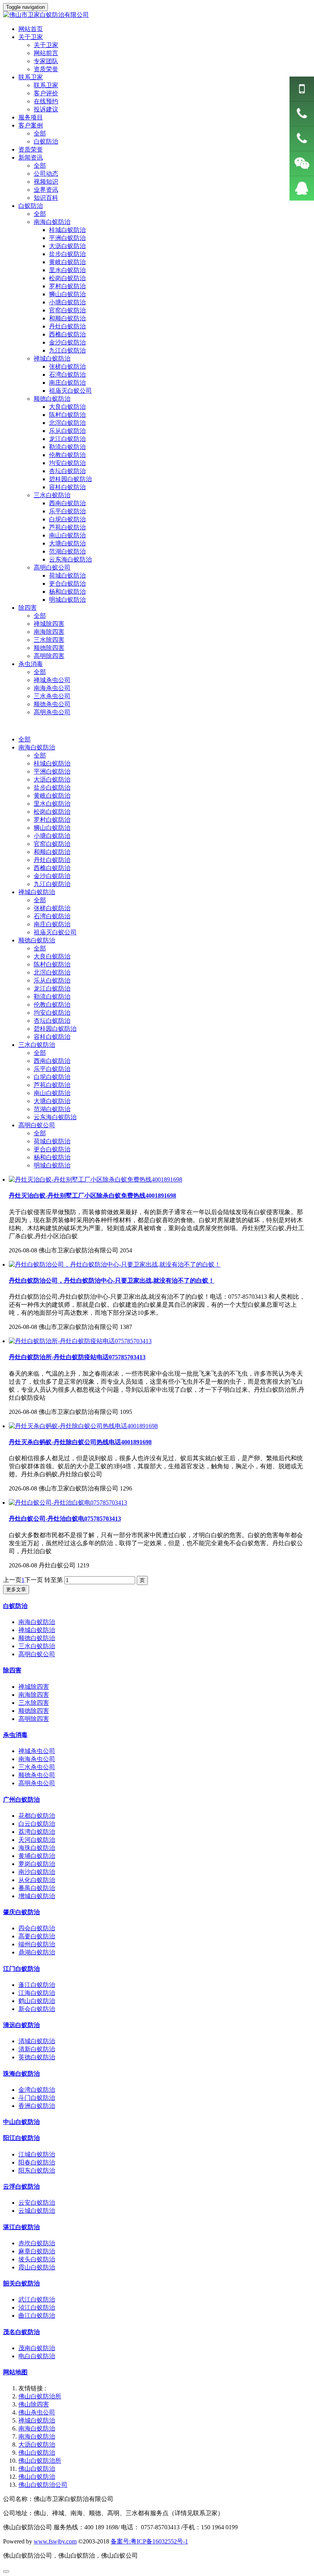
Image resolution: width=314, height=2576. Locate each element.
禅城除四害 (49, 624)
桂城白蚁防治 (52, 763)
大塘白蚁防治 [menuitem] (67, 543)
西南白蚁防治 (52, 1061)
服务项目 (31, 117)
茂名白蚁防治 (21, 2332)
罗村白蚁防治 (52, 820)
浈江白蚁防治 (37, 2307)
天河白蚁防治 (37, 1840)
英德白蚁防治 (37, 2057)
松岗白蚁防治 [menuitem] (67, 278)
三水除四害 (49, 640)
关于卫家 (46, 45)
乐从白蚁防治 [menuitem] (67, 431)
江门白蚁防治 (21, 1969)
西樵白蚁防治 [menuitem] (67, 334)
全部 (40, 133)
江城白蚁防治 (37, 2154)
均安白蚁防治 (52, 1013)
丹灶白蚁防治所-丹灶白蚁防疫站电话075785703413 (77, 1357)
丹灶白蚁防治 (52, 860)
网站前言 (46, 53)
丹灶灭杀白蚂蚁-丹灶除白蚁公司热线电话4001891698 (80, 1442)
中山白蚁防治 (21, 2122)
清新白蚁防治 (37, 2049)
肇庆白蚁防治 (21, 1912)
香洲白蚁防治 (37, 2106)
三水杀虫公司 (52, 696)
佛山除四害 (34, 2404)
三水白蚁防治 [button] (52, 495)
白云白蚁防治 (37, 1824)
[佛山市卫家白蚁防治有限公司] (157, 15)
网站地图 (15, 2372)
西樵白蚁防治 (52, 868)
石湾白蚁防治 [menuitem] (67, 375)
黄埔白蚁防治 (37, 1856)
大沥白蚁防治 (52, 779)
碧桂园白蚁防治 (55, 1029)
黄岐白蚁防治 (52, 796)
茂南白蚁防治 (37, 2348)
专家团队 (46, 61)
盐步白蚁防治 (52, 788)
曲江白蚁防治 (37, 2316)
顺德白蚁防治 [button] (52, 399)
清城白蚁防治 (37, 2041)
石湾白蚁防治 (52, 916)
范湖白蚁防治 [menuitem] (67, 551)
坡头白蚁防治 (37, 2259)
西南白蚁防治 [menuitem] (67, 503)
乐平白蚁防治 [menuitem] (67, 511)
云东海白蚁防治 (55, 1117)
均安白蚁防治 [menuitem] (67, 463)
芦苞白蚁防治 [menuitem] (67, 527)
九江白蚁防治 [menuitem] (67, 350)
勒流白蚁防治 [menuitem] (67, 447)
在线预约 (46, 101)
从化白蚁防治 (37, 1880)
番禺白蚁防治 (37, 1888)
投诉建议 (46, 109)
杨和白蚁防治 (52, 1157)
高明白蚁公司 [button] (52, 567)
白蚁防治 (46, 141)
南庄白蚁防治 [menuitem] (67, 383)
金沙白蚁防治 (52, 876)
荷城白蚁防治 (52, 1141)
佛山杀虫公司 (37, 2412)
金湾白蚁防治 (37, 2090)
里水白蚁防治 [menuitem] (67, 270)
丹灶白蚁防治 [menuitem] (67, 326)
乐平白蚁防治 (52, 1069)
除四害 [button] (28, 608)
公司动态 (46, 174)
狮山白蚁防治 (52, 828)
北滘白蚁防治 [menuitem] (67, 423)
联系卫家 (46, 85)
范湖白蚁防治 (52, 1109)
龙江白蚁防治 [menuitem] (67, 439)
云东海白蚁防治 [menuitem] (70, 559)
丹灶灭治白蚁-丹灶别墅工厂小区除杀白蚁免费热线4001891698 (92, 1196)
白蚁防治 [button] (31, 206)
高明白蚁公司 (37, 1125)
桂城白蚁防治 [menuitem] (67, 230)
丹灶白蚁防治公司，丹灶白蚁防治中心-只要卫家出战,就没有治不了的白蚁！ (112, 1281)
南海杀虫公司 (52, 688)
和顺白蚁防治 (52, 852)
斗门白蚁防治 (37, 2098)
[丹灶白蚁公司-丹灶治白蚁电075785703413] (68, 1503)
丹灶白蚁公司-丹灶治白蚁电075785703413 (65, 1519)
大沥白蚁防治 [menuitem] (67, 246)
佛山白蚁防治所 (40, 2396)
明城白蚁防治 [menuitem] (67, 600)
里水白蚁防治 (52, 804)
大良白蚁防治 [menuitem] (67, 407)
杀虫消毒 (15, 1735)
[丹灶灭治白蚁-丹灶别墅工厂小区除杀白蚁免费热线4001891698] (96, 1179)
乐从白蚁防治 (52, 980)
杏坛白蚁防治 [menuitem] (67, 471)
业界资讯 (46, 190)
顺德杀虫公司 (52, 704)
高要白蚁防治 (37, 1936)
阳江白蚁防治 (21, 2138)
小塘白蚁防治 (52, 836)
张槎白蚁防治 (52, 908)
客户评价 (46, 93)
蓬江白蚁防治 (37, 1985)
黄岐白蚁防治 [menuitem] (67, 262)
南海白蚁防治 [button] (52, 222)
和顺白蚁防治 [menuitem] (67, 318)
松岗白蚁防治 (52, 812)
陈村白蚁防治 (52, 964)
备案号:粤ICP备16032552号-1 (149, 2541)
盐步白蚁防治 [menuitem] (67, 254)
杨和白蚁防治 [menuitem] (67, 592)
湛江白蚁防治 (21, 2227)
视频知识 (46, 182)
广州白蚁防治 (21, 1800)
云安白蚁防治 (37, 2203)
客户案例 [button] (31, 125)
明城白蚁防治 (52, 1165)
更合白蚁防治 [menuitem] (67, 584)
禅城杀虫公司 (52, 680)
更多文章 (16, 1589)
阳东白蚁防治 (37, 2170)
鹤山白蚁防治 (37, 2001)
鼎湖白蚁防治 (37, 1952)
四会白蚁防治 (37, 1928)
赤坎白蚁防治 (37, 2243)
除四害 (12, 1670)
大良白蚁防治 (52, 956)
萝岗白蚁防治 (37, 1864)
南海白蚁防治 (37, 747)
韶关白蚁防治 (21, 2283)
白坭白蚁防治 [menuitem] (67, 519)
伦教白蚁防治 (52, 1005)
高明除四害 (49, 656)
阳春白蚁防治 (37, 2162)
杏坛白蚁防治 (52, 1021)
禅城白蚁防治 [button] (52, 358)
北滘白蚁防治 (52, 972)
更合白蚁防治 (52, 1149)
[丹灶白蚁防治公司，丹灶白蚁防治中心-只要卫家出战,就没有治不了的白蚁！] (115, 1264)
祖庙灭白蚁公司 (55, 932)
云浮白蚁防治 (21, 2187)
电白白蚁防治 (37, 2356)
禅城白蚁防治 (37, 892)
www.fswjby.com (55, 2541)
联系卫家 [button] (31, 77)
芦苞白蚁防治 (52, 1085)
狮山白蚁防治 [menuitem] (67, 294)
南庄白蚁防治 (52, 924)
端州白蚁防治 (37, 1944)
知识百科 (46, 198)
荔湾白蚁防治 (37, 1832)
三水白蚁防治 (37, 1045)
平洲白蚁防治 (52, 771)
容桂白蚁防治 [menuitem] (67, 487)
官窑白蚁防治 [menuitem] (67, 310)
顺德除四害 (49, 648)
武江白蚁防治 (37, 2299)
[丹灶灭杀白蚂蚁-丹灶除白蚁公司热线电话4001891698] (83, 1426)
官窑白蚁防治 (52, 844)
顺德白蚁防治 (37, 940)
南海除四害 (49, 632)
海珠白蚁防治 (37, 1848)
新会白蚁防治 (37, 2009)
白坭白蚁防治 (52, 1077)
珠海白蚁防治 (21, 2074)
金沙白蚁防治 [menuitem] (67, 342)
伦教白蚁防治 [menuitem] (67, 455)
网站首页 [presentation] (31, 29)
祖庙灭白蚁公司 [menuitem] (70, 391)
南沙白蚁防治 (37, 1872)
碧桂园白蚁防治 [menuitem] (70, 479)
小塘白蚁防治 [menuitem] (67, 302)
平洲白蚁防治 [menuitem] (67, 238)
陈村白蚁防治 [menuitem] (67, 415)
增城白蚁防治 (37, 1896)
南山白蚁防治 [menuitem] (67, 535)
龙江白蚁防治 (52, 988)
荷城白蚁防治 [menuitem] (67, 575)
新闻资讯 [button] (31, 158)
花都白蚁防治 (37, 1816)
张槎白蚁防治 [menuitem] (67, 366)
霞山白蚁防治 (37, 2267)
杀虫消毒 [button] (31, 664)
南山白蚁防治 (52, 1093)
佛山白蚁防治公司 (43, 2485)
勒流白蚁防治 (52, 997)
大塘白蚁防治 (52, 1101)
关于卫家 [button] (31, 37)
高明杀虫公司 (52, 712)
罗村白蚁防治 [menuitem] (67, 286)
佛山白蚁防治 (37, 2453)
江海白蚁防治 (37, 1993)
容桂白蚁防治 (52, 1037)
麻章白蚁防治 (37, 2251)
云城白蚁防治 (37, 2211)
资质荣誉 (46, 69)
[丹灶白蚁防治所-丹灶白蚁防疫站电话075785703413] (80, 1341)
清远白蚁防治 (21, 2025)
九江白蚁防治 (52, 884)
